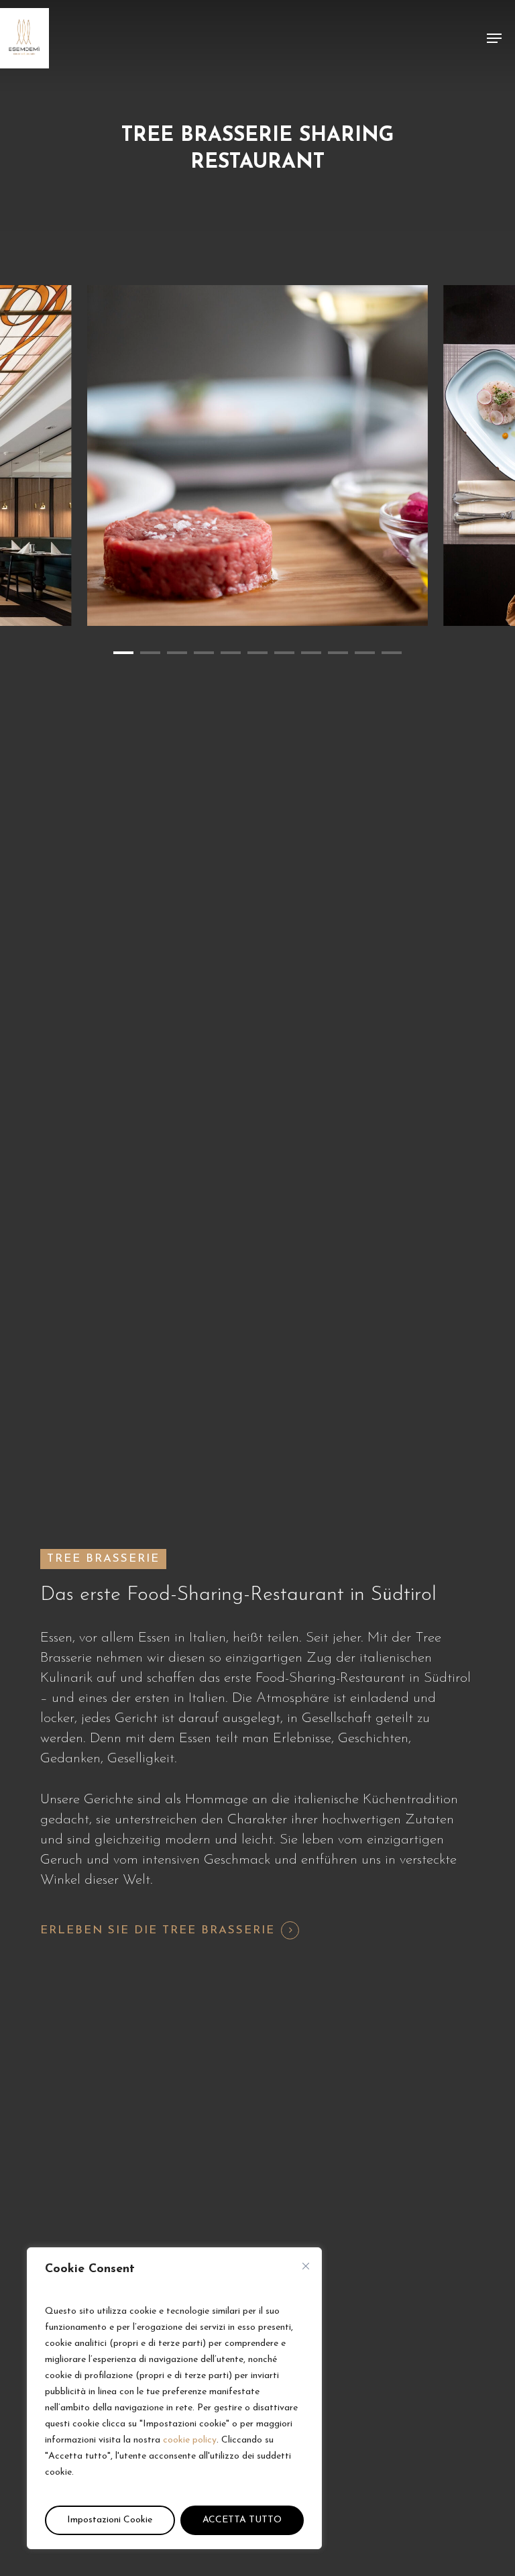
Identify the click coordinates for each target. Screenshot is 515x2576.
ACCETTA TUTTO (242, 2520)
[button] (494, 38)
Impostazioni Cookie (110, 2520)
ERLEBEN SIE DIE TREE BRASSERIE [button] (158, 1930)
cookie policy (190, 2440)
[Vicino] (306, 2266)
